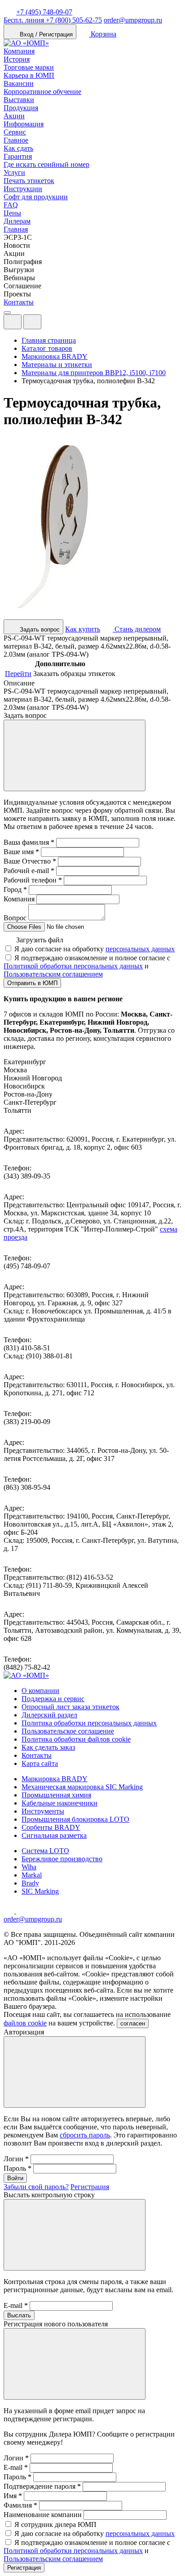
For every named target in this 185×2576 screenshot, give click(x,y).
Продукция (21, 108)
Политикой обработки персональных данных (73, 966)
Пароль (18, 2168)
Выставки (19, 100)
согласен (133, 2023)
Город (15, 889)
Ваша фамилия (29, 842)
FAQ (11, 205)
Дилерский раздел (49, 1715)
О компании (40, 1691)
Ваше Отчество (30, 861)
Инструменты (43, 1811)
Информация (24, 124)
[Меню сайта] (32, 322)
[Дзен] (10, 1911)
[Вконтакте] (22, 1911)
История (17, 59)
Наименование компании (43, 2515)
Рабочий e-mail (29, 871)
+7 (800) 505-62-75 (53, 20)
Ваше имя (21, 852)
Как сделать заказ (48, 1747)
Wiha (29, 1867)
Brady (30, 1883)
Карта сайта (40, 1763)
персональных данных (140, 949)
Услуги (14, 172)
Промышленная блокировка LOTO (75, 1819)
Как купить (83, 629)
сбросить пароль (85, 2135)
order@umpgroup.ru (133, 20)
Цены (12, 213)
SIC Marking (40, 1891)
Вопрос (15, 918)
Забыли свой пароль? (36, 2187)
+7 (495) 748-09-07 (44, 12)
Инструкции (23, 189)
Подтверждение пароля (42, 2486)
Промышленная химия (56, 1795)
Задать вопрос (39, 629)
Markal (32, 1875)
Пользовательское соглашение (68, 1731)
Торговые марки (29, 67)
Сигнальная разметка (54, 1835)
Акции (14, 116)
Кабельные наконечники (59, 1803)
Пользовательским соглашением (53, 974)
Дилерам (17, 221)
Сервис (15, 132)
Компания (19, 51)
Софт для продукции (36, 197)
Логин (16, 2159)
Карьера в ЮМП (29, 75)
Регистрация (90, 2187)
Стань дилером (137, 629)
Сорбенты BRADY (51, 1827)
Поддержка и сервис (53, 1699)
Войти (15, 2178)
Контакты (19, 302)
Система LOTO (45, 1851)
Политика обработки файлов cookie (76, 1739)
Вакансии (19, 83)
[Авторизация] (13, 322)
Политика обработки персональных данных (89, 1723)
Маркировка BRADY (55, 1779)
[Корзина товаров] (48, 324)
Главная (16, 229)
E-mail (16, 2305)
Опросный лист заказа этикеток (70, 1707)
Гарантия (18, 156)
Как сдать (18, 148)
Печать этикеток (29, 181)
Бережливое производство (62, 1859)
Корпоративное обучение (42, 92)
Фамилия (20, 2505)
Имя (13, 2496)
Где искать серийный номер (46, 164)
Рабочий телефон (33, 880)
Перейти (18, 674)
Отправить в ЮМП (32, 983)
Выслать (19, 2315)
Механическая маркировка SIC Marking (82, 1787)
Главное (16, 140)
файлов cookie (25, 2023)
